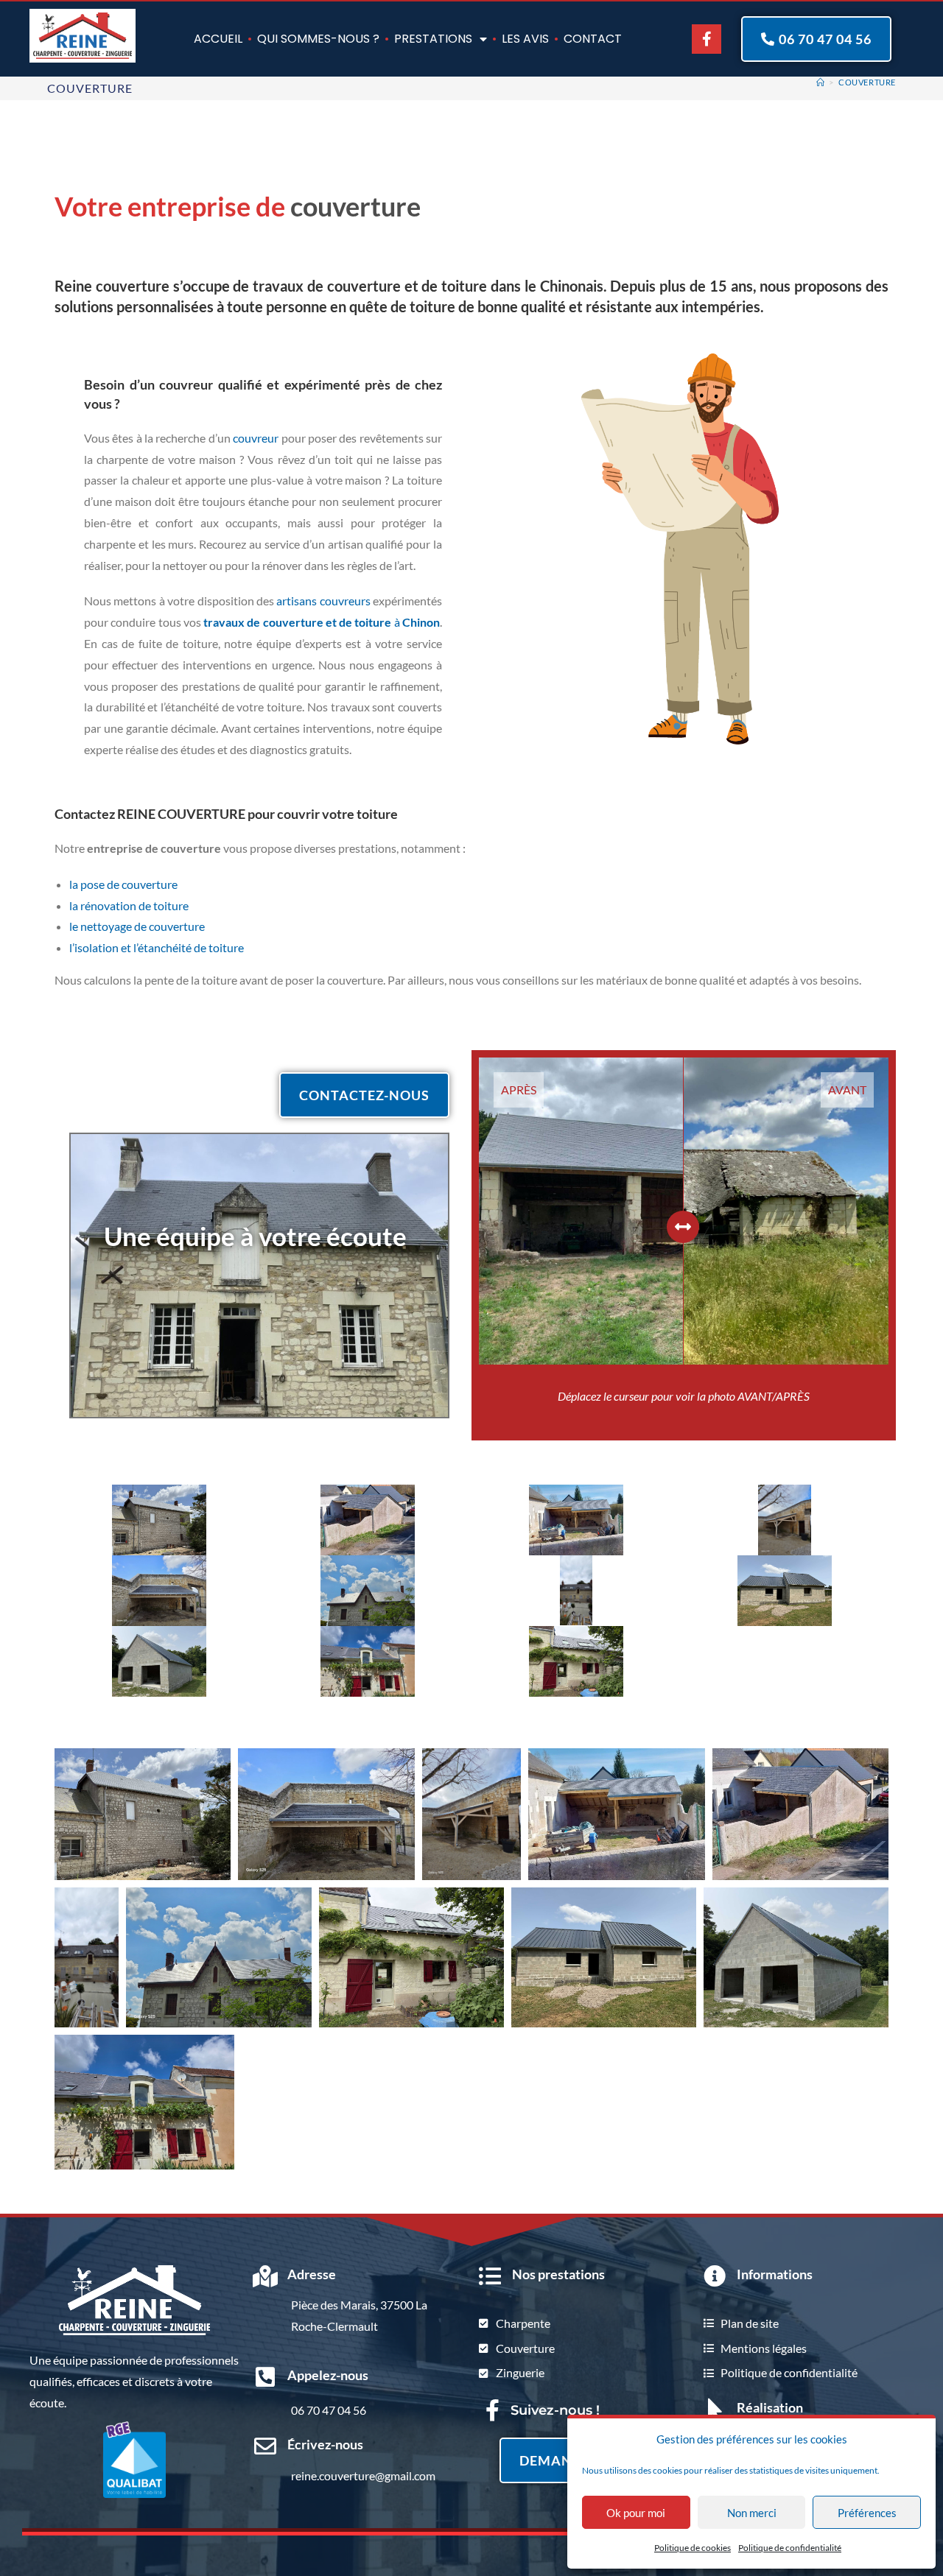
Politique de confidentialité (790, 2548)
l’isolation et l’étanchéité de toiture (157, 947)
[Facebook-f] (707, 39)
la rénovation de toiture (129, 905)
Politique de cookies (693, 2548)
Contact (593, 39)
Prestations (433, 39)
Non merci (752, 2513)
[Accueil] (821, 82)
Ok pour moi (636, 2513)
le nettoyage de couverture (137, 926)
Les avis (525, 39)
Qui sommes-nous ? (318, 39)
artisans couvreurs (323, 601)
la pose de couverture (123, 884)
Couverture (867, 82)
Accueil (218, 39)
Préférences (867, 2513)
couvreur (256, 438)
